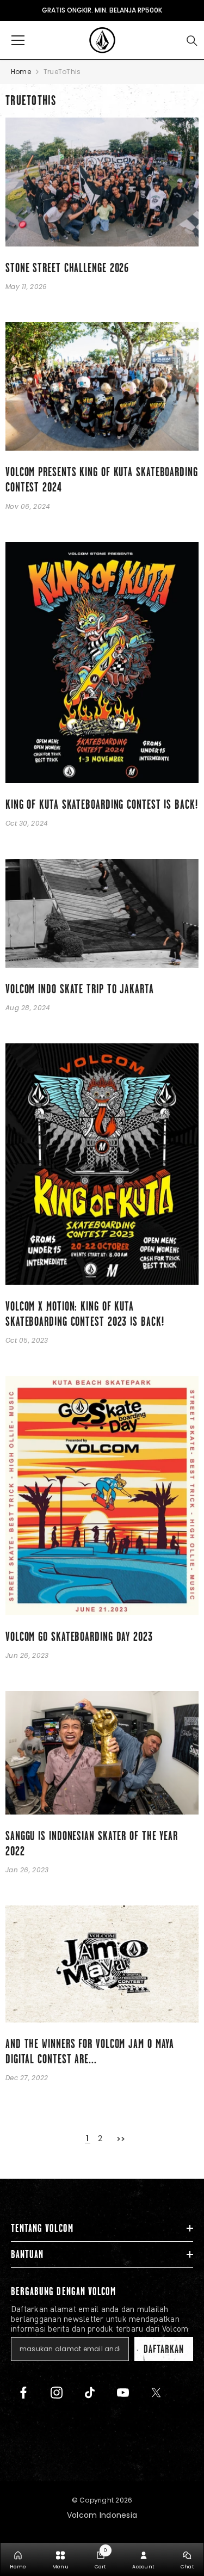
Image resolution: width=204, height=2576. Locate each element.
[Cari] (192, 41)
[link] (101, 2559)
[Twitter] (156, 2393)
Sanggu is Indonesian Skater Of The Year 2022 (92, 1844)
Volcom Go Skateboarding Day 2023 (79, 1637)
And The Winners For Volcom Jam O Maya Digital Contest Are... (90, 2052)
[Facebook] (23, 2393)
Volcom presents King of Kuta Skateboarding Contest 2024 (102, 480)
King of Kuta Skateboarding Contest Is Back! (102, 805)
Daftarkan (164, 2349)
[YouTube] (123, 2393)
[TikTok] (90, 2393)
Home (21, 72)
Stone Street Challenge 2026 (67, 268)
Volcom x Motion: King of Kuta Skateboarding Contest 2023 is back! (85, 1314)
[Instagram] (57, 2393)
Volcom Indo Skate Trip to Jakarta (80, 989)
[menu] (18, 40)
